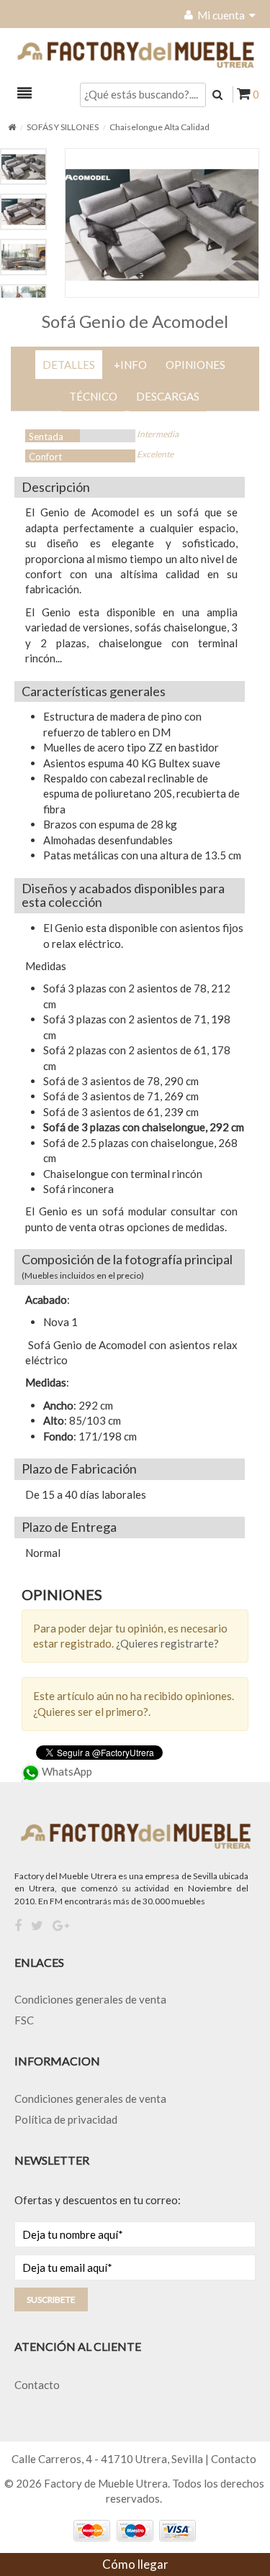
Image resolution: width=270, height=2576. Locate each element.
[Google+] (61, 1926)
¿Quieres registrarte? (167, 1643)
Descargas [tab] (168, 396)
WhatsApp (66, 1771)
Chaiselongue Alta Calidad (159, 127)
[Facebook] (18, 1926)
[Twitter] (37, 1926)
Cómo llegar (135, 2564)
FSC (24, 2020)
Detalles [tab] (69, 365)
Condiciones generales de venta (90, 1999)
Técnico (93, 396)
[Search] (217, 94)
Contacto (37, 2385)
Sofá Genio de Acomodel (135, 321)
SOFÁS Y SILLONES (63, 127)
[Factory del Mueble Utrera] (135, 55)
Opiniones (195, 365)
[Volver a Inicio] (12, 127)
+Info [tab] (130, 365)
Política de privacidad (66, 2119)
